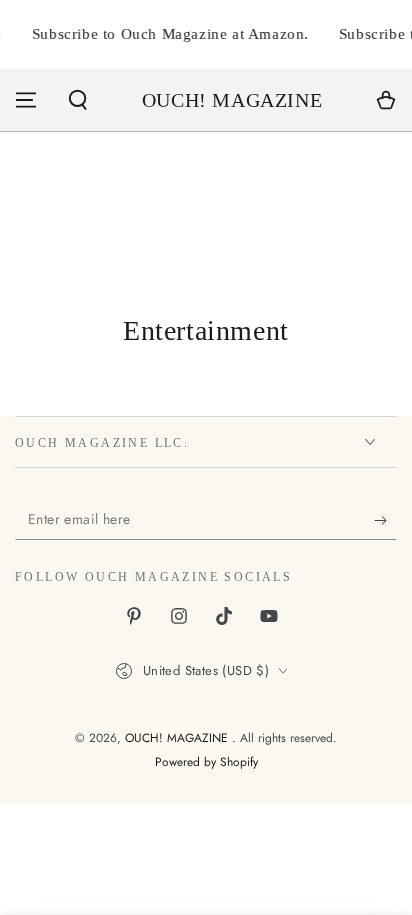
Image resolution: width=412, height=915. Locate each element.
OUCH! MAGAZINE (178, 738)
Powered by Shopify (206, 762)
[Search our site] (78, 100)
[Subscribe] (385, 520)
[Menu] (26, 100)
